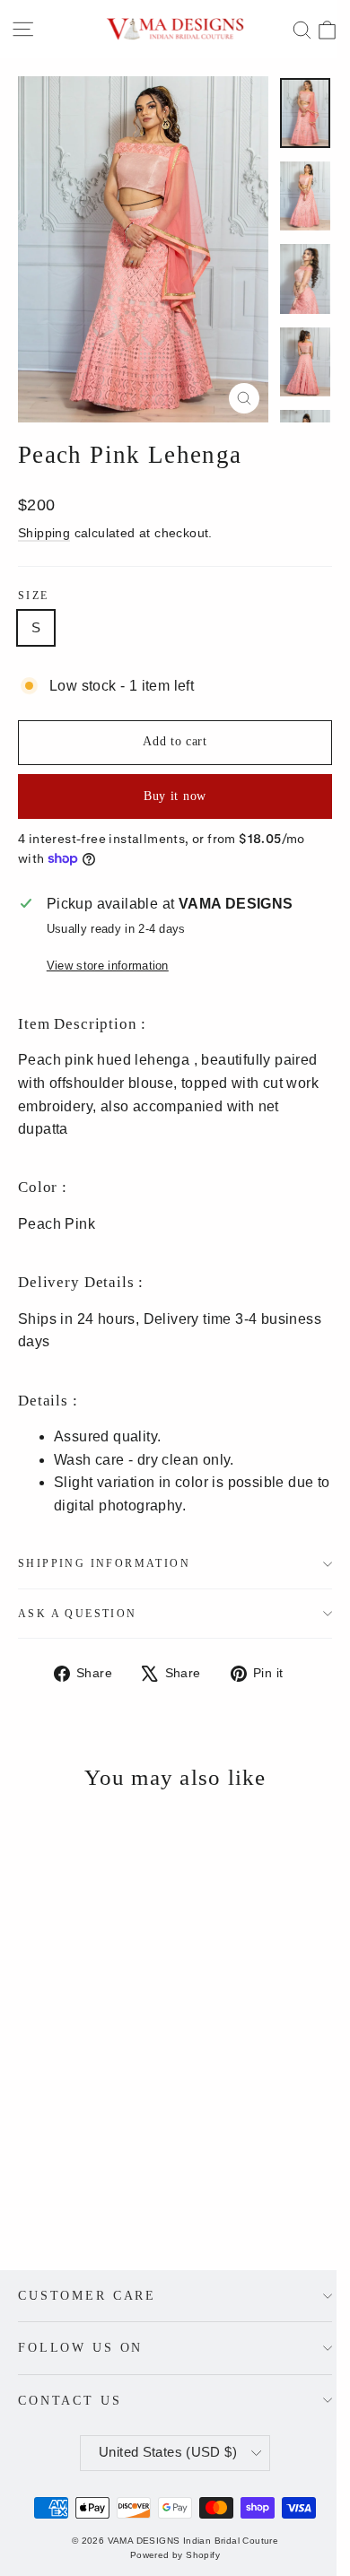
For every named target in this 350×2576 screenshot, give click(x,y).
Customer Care (87, 2295)
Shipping (44, 533)
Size (34, 596)
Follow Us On (80, 2347)
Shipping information (104, 1563)
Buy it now (175, 796)
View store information (108, 966)
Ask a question (78, 1614)
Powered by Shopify (175, 2555)
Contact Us (70, 2400)
